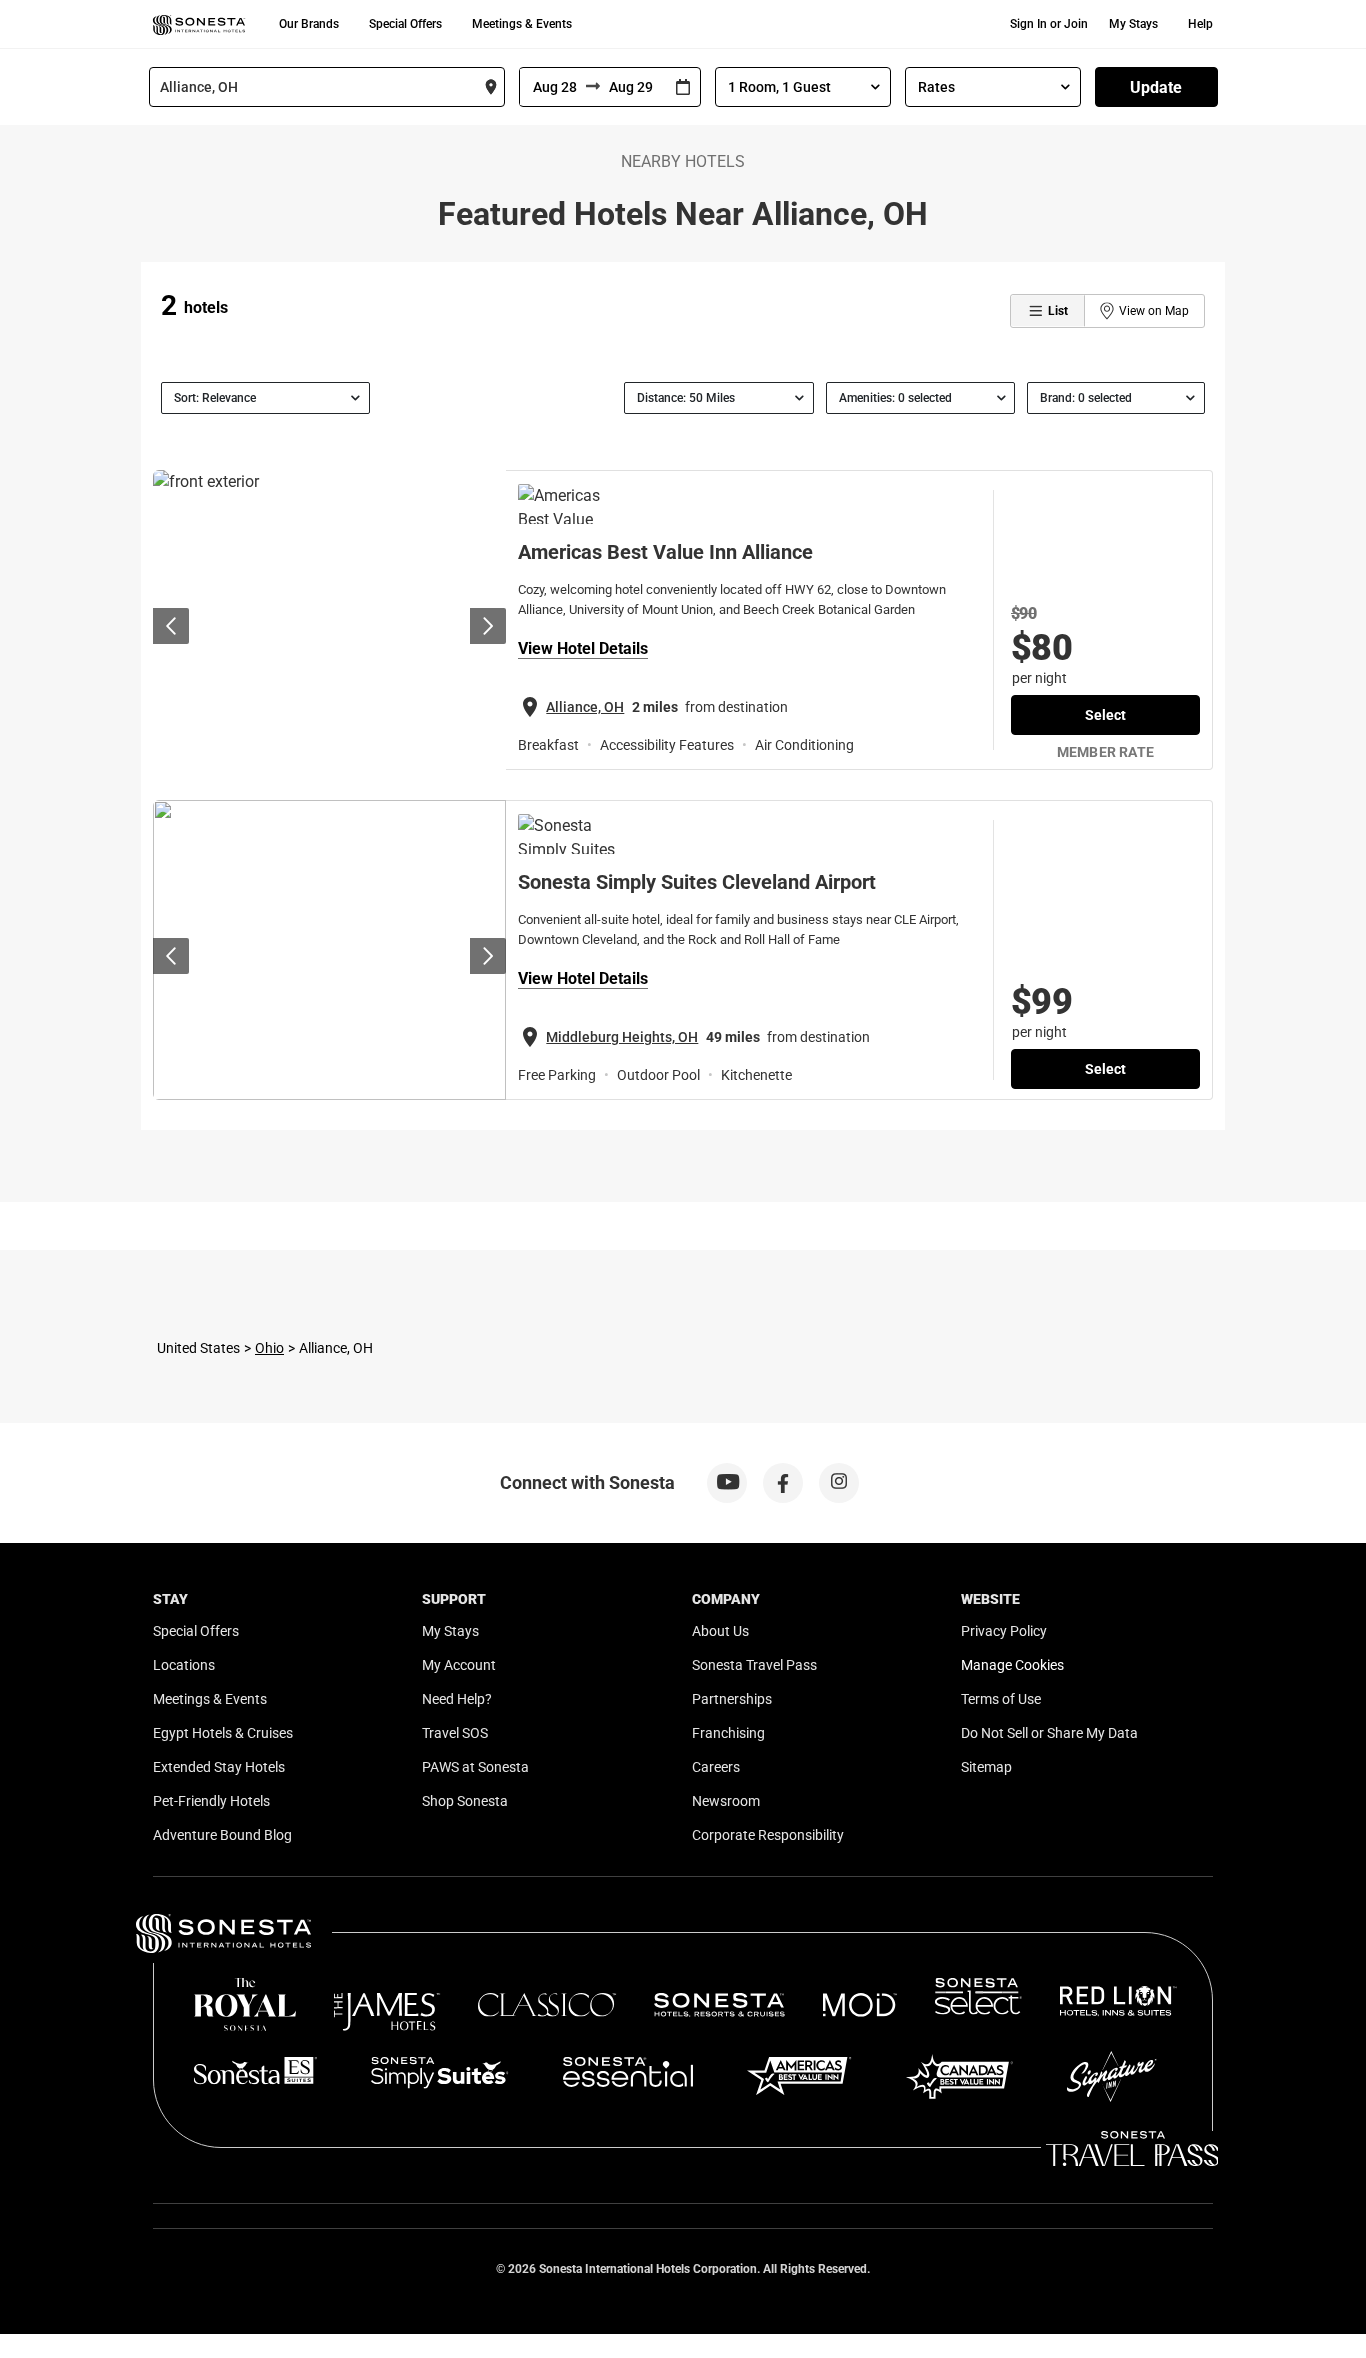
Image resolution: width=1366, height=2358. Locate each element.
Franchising (728, 1733)
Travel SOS (455, 1733)
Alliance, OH (585, 707)
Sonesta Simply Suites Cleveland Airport (697, 882)
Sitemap (986, 1767)
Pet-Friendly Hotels (211, 1801)
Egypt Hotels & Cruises (223, 1733)
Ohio (269, 1348)
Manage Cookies (1012, 1665)
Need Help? (457, 1699)
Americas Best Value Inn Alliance (665, 552)
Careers (716, 1767)
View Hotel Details (583, 648)
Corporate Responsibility (768, 1835)
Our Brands (309, 24)
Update (1156, 87)
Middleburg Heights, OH (622, 1037)
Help (1200, 24)
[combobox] (327, 87)
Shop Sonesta (465, 1801)
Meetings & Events (522, 24)
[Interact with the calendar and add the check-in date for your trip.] (683, 87)
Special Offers (405, 24)
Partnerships (732, 1699)
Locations (184, 1665)
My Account (459, 1665)
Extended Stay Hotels (219, 1767)
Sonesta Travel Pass (754, 1665)
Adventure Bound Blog (222, 1835)
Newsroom (726, 1801)
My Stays (1133, 24)
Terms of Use (1001, 1699)
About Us (720, 1631)
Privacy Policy (1004, 1631)
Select (1105, 715)
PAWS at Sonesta (475, 1767)
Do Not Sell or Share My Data (1049, 1733)
